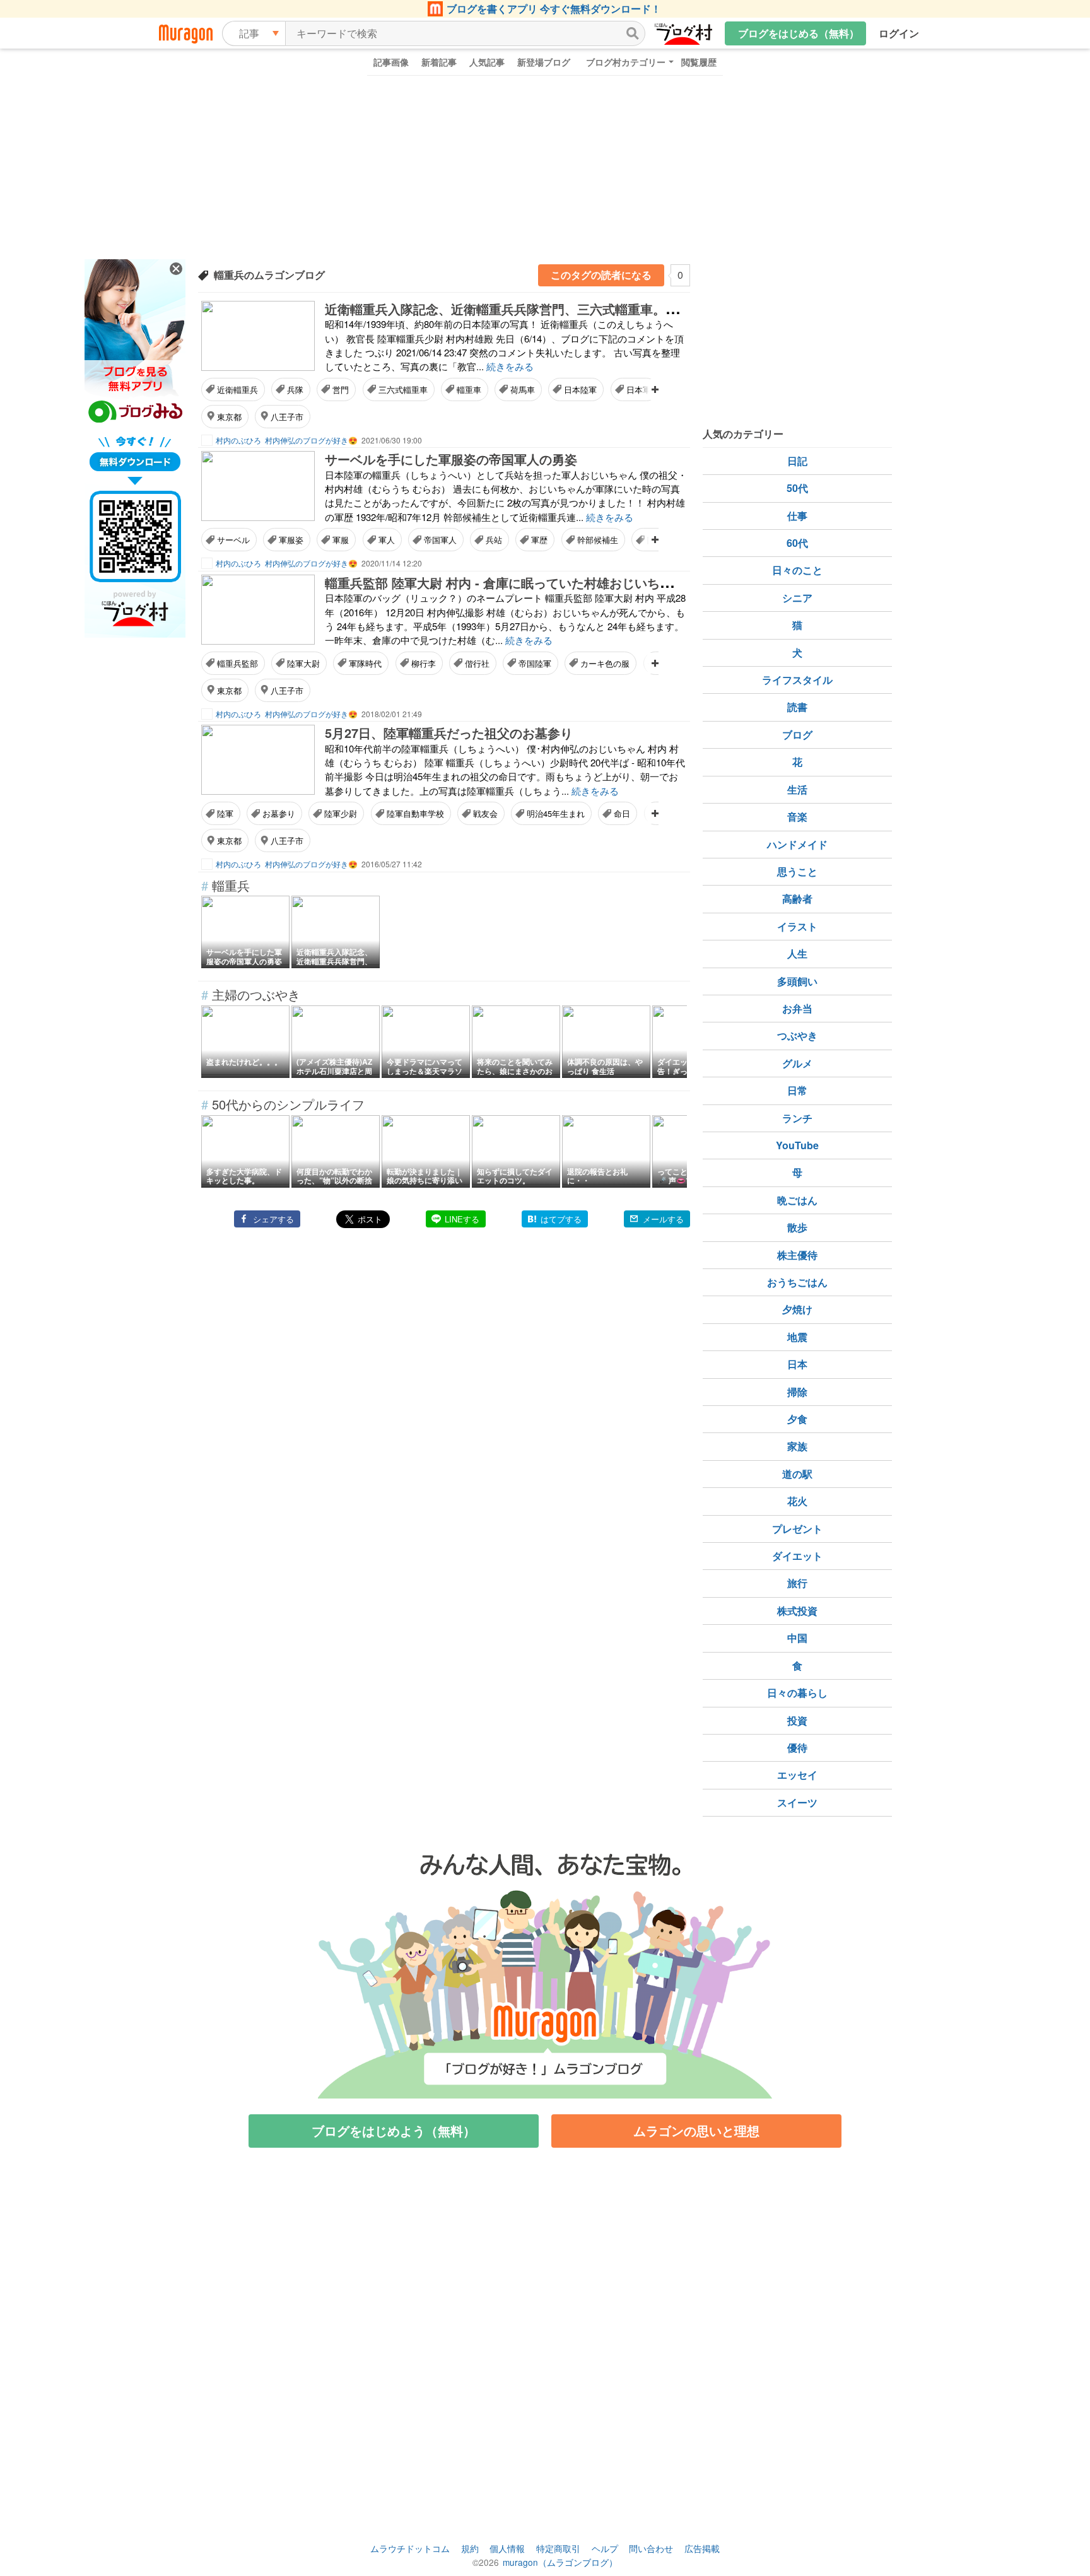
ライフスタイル (797, 680)
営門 (341, 389)
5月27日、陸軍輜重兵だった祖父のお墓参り (449, 733)
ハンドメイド (797, 844)
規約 (470, 2548)
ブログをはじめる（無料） (799, 33)
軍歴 (539, 540)
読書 (797, 707)
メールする (663, 1219)
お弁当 (797, 1008)
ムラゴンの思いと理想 (696, 2130)
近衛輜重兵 (237, 389)
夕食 (797, 1419)
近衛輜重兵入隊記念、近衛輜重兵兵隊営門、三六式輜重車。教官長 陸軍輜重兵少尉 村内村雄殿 (594, 309)
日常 (797, 1090)
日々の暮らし (797, 1693)
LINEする (462, 1219)
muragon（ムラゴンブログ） (560, 2562)
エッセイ (797, 1775)
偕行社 (477, 663)
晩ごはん (797, 1200)
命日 (622, 813)
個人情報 (507, 2548)
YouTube (797, 1145)
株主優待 (797, 1255)
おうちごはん (797, 1282)
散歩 (797, 1227)
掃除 (797, 1392)
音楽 (797, 817)
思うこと (797, 871)
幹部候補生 (598, 540)
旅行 (797, 1583)
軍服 (341, 540)
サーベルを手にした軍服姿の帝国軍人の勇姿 (451, 459)
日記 (797, 461)
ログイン (899, 33)
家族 (797, 1446)
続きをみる (510, 366)
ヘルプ (605, 2548)
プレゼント (797, 1529)
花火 (797, 1501)
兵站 (494, 540)
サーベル (233, 540)
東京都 (229, 417)
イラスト (797, 926)
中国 (797, 1638)
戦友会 (485, 813)
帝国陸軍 (535, 663)
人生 (797, 953)
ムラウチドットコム (410, 2548)
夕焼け (797, 1309)
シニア (797, 598)
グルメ (797, 1063)
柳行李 (424, 663)
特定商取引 (558, 2548)
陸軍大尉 (303, 663)
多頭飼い (797, 981)
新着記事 (439, 62)
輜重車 (469, 389)
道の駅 (797, 1474)
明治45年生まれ (556, 813)
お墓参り (279, 813)
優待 (797, 1748)
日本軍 (639, 389)
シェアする (273, 1219)
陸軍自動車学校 (415, 813)
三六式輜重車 (403, 389)
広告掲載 (702, 2548)
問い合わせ (651, 2548)
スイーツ (797, 1802)
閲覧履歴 (699, 62)
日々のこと (797, 570)
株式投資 (797, 1611)
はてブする (561, 1219)
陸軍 (225, 813)
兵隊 (295, 389)
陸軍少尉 (341, 813)
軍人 (387, 540)
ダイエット (797, 1556)
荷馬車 (523, 389)
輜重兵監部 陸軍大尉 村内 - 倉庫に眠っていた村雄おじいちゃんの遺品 (524, 583)
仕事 (797, 516)
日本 (797, 1364)
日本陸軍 (580, 389)
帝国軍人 (440, 540)
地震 (797, 1337)
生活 (797, 789)
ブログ (797, 735)
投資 (797, 1720)
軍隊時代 (365, 663)
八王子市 (287, 417)
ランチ (797, 1118)
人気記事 (487, 62)
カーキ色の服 (605, 663)
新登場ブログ (544, 62)
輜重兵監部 (237, 663)
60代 (797, 543)
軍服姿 (291, 540)
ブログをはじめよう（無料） (394, 2130)
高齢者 (797, 899)
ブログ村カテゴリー (626, 62)
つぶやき (797, 1035)
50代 (797, 488)
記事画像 (391, 62)
